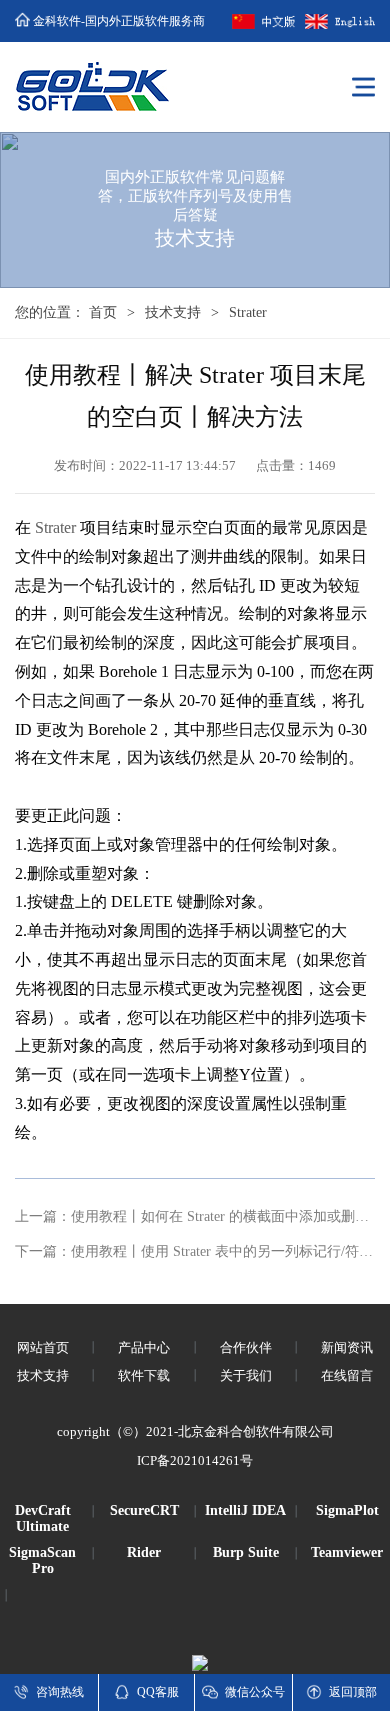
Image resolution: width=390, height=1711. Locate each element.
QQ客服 (158, 1692)
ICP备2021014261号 (195, 1460)
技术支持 (173, 312)
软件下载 (144, 1375)
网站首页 (43, 1347)
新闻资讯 (347, 1347)
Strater (55, 527)
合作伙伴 (246, 1347)
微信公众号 (255, 1692)
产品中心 (144, 1347)
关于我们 (246, 1375)
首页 (103, 312)
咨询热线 (60, 1692)
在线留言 (347, 1375)
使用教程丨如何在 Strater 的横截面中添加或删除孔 (227, 1216)
